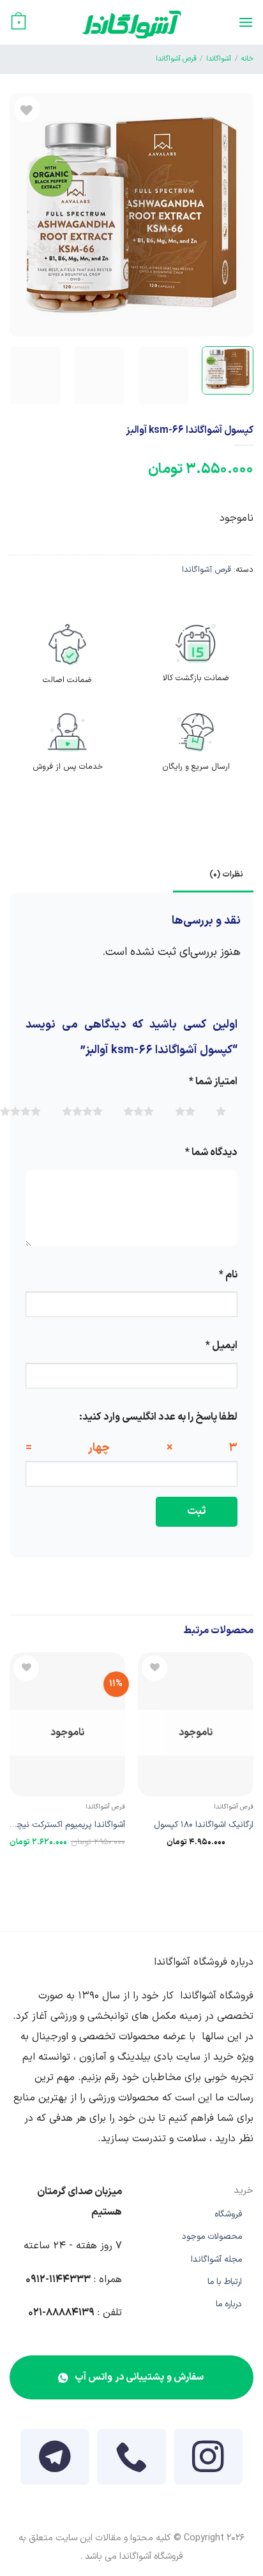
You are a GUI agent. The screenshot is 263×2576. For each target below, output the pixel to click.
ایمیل (222, 1346)
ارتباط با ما (225, 2282)
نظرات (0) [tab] (226, 874)
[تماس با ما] (131, 2464)
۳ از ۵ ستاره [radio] (184, 1111)
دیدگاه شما (211, 1153)
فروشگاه (228, 2214)
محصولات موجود (212, 2237)
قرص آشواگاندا (176, 59)
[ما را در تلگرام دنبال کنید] (55, 2464)
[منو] (246, 22)
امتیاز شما (213, 1082)
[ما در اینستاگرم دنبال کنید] (208, 2464)
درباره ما (229, 2304)
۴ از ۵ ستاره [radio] (132, 1111)
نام (228, 1275)
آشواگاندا (219, 59)
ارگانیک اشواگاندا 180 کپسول (204, 1825)
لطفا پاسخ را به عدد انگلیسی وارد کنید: (158, 1417)
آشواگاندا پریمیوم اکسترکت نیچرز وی (68, 1828)
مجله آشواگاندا (216, 2259)
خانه (247, 59)
